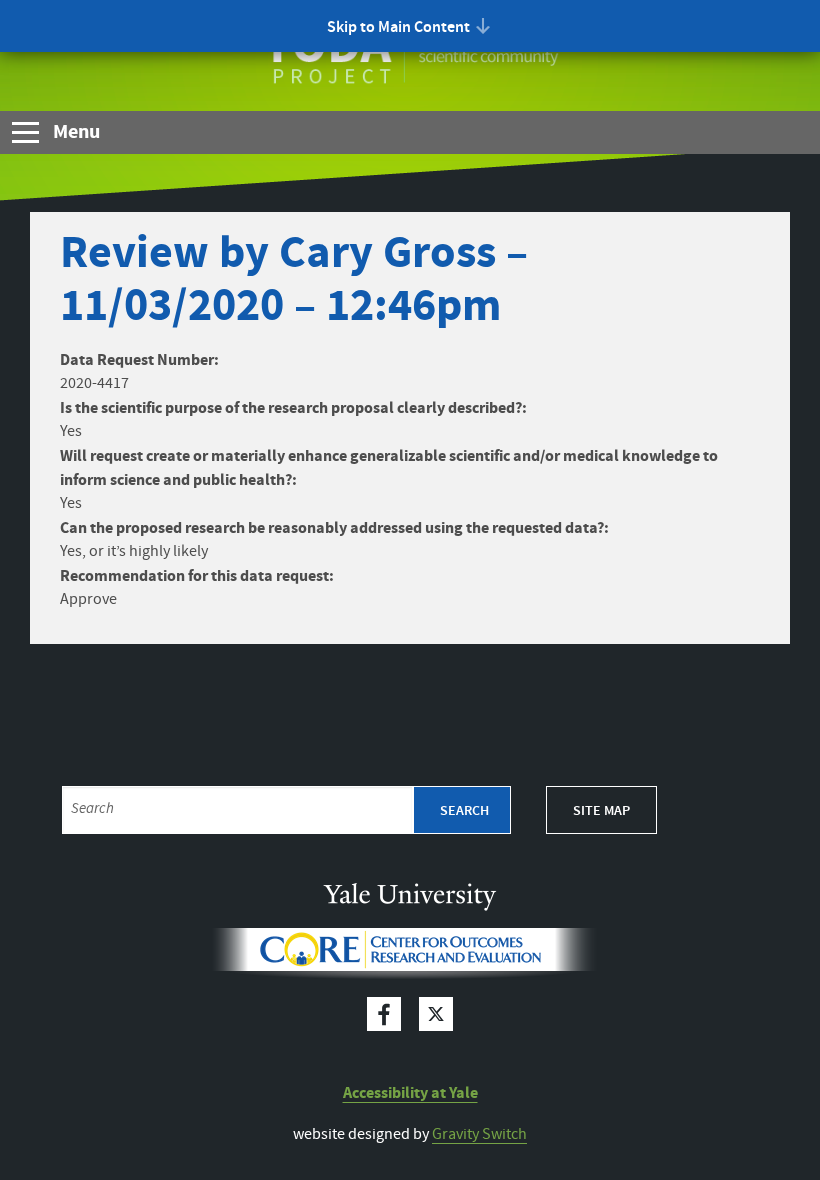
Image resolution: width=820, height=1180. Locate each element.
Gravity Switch (479, 1134)
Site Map (601, 811)
